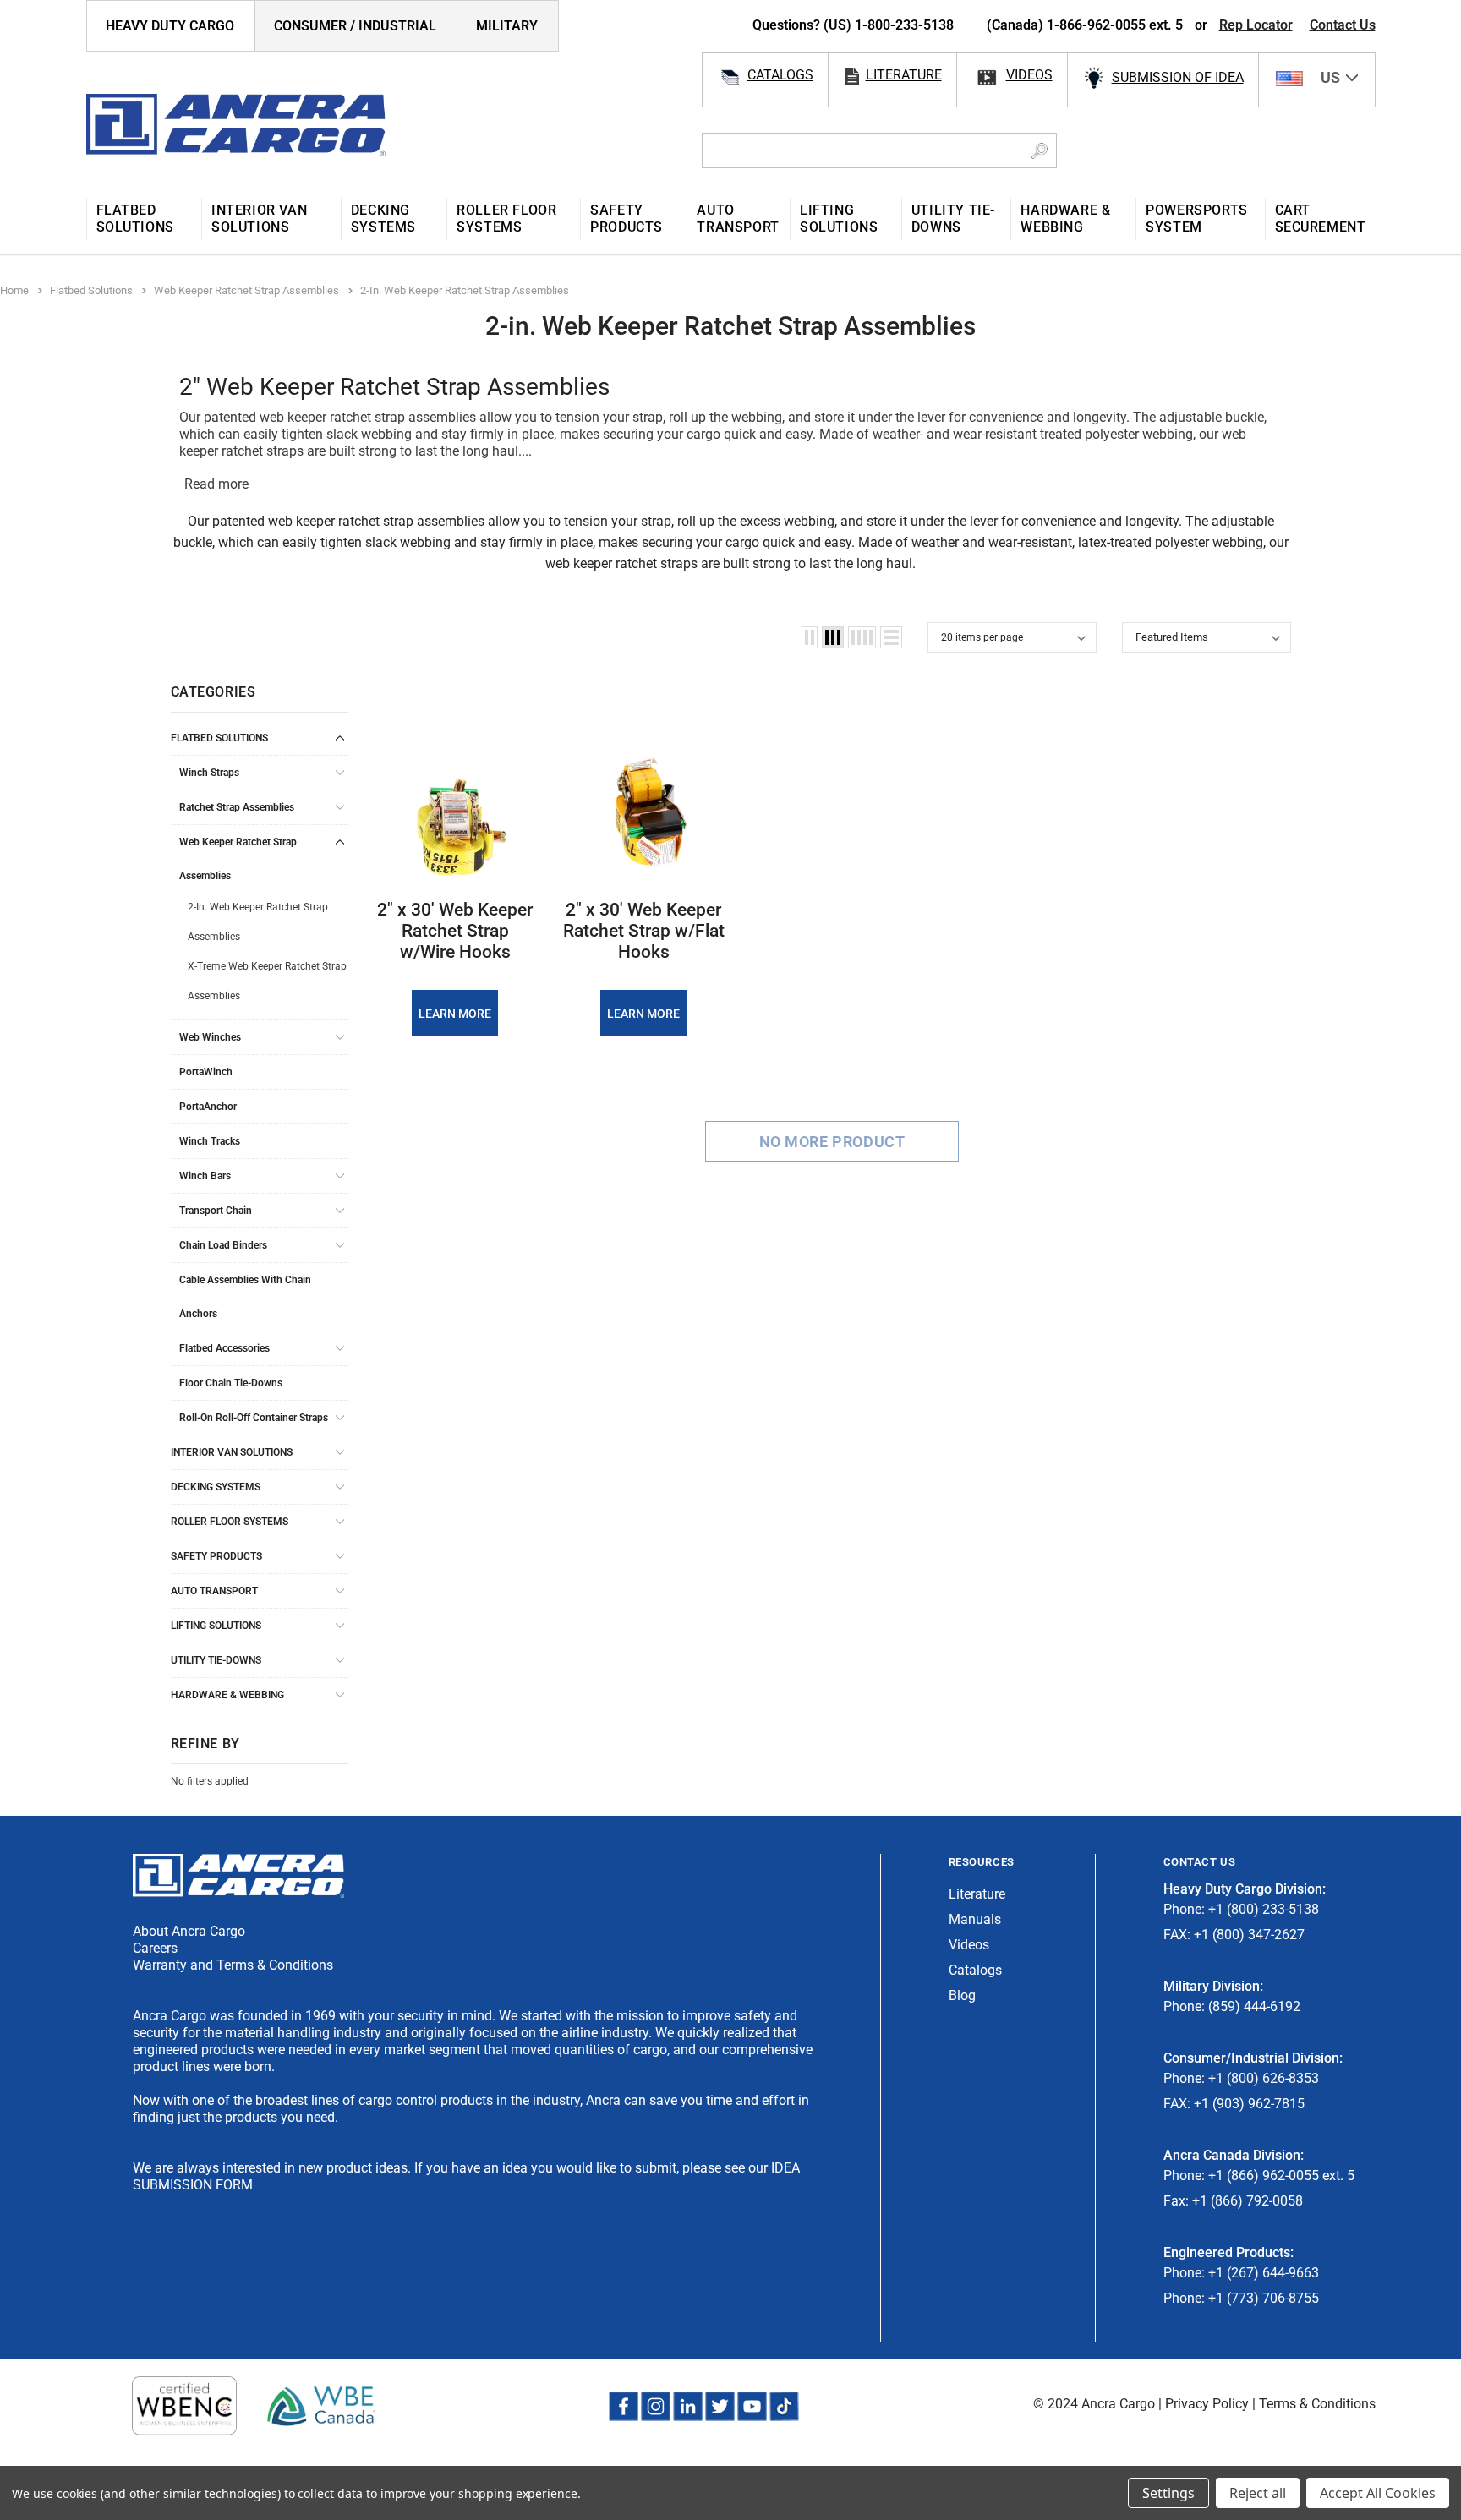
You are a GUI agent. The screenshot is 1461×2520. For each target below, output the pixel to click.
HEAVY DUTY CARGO (170, 26)
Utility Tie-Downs (216, 1660)
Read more (216, 484)
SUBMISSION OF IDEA (1178, 77)
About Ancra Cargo (189, 1931)
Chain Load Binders (223, 1245)
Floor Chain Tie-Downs (231, 1383)
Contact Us (1343, 25)
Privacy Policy (1207, 2404)
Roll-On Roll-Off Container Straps (254, 1418)
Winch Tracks (210, 1141)
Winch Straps (209, 773)
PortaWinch (206, 1072)
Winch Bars (205, 1176)
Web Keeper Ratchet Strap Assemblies (238, 859)
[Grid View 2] (810, 637)
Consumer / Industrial (355, 26)
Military (507, 26)
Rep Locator (1256, 25)
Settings (1168, 2493)
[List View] (891, 637)
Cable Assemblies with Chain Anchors (245, 1297)
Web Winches (210, 1037)
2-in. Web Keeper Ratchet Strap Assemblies (258, 922)
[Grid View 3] (833, 637)
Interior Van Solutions (232, 1452)
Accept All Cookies (1378, 2493)
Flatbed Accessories (224, 1348)
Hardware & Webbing (227, 1695)
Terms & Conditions (1317, 2404)
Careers (155, 1948)
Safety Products (216, 1556)
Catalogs (975, 1970)
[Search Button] (1040, 150)
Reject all (1258, 2493)
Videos (969, 1945)
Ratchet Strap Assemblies (237, 807)
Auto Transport (214, 1591)
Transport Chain (216, 1211)
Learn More (455, 1014)
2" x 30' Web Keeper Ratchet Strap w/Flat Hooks (644, 931)
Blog (962, 1995)
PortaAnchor (208, 1107)
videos (1029, 75)
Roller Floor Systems (230, 1522)
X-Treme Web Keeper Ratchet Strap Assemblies (267, 981)
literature (904, 75)
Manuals (975, 1919)
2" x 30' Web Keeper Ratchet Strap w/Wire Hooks (455, 931)
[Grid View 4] (862, 637)
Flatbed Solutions (219, 738)
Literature (977, 1894)
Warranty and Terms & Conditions (233, 1965)
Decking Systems (216, 1487)
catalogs (780, 75)
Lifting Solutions (216, 1626)
